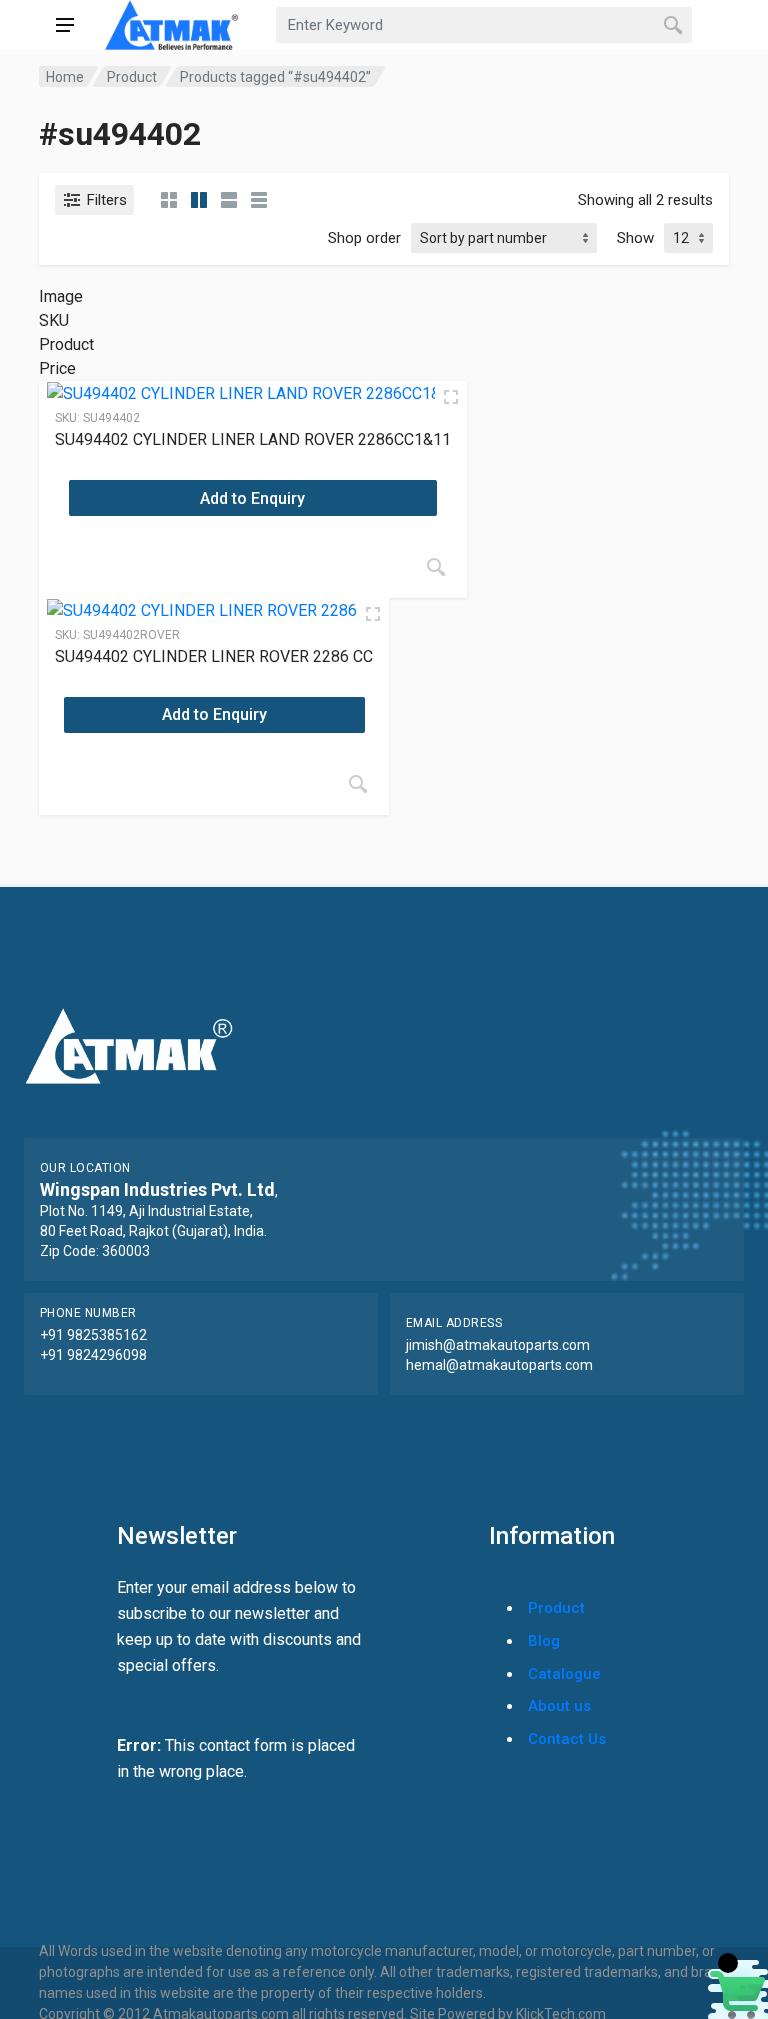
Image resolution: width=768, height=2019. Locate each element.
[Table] (259, 200)
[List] (229, 200)
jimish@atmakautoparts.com (498, 1345)
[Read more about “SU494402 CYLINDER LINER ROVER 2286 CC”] (358, 784)
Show (635, 238)
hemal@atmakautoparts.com (499, 1365)
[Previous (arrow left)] (35, 1010)
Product (132, 77)
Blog (544, 1641)
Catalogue (564, 1674)
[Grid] (169, 200)
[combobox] (484, 25)
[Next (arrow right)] (733, 1010)
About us (559, 1706)
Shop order (364, 238)
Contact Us (567, 1739)
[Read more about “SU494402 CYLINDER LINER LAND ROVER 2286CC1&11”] (436, 567)
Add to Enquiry (252, 498)
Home (65, 77)
